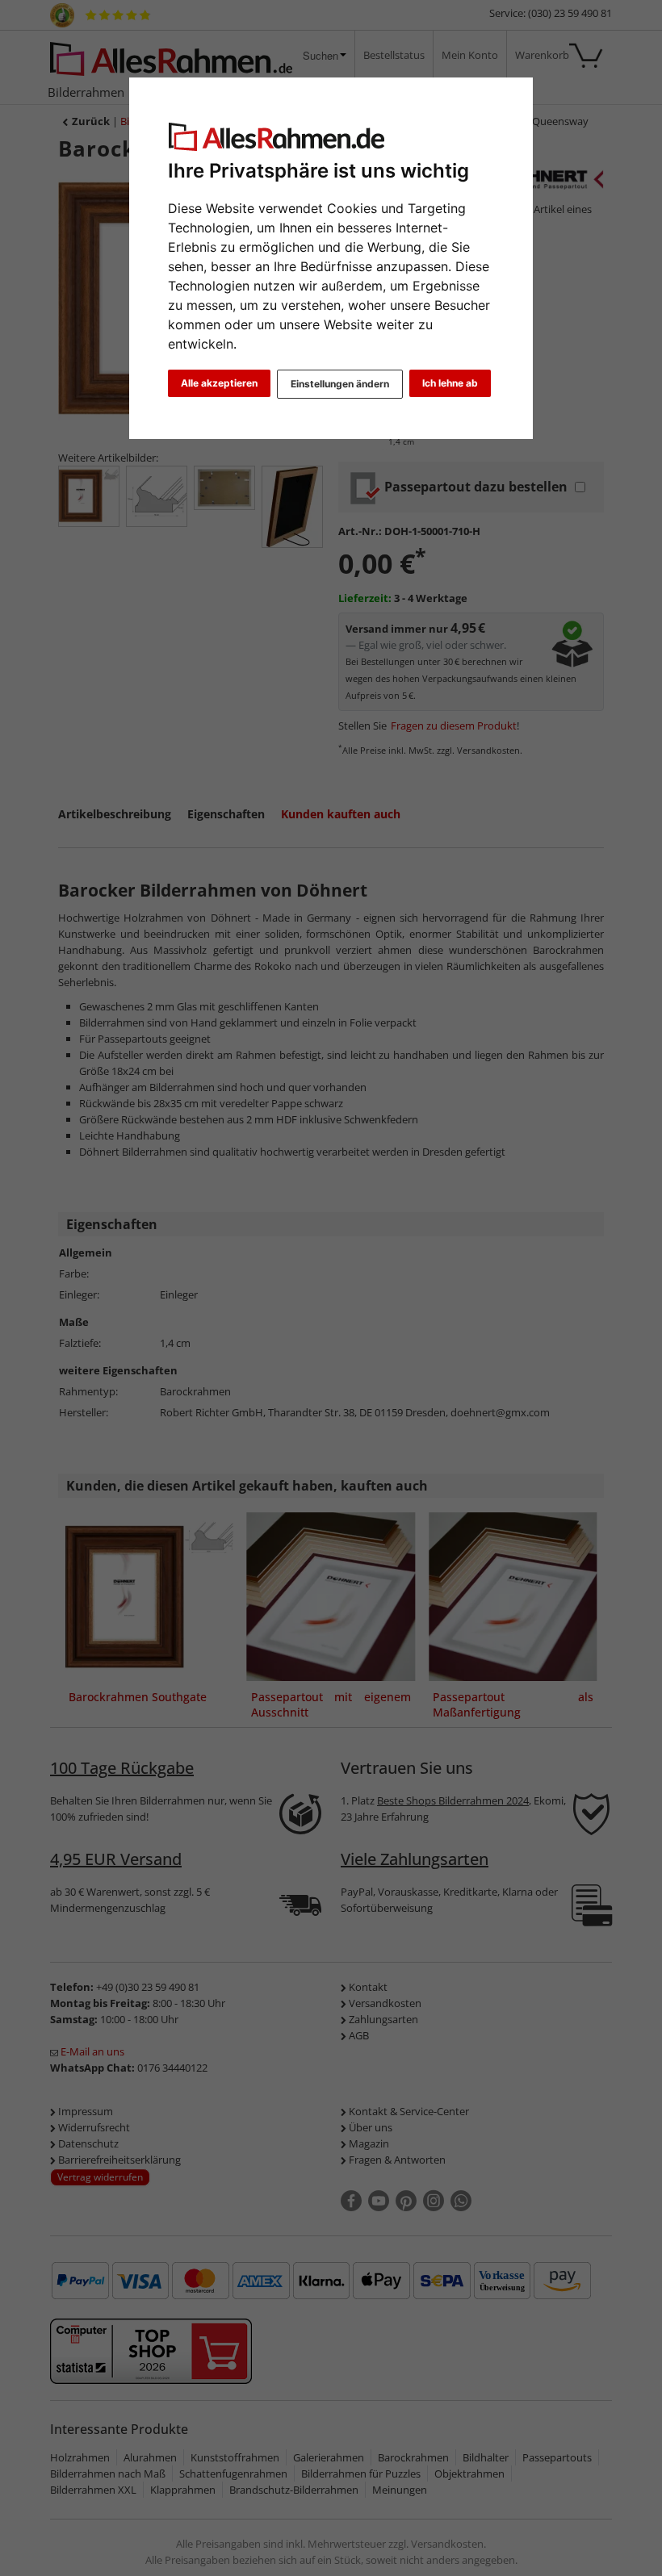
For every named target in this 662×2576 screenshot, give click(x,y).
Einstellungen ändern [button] (340, 384)
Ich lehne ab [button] (450, 383)
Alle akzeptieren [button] (219, 383)
